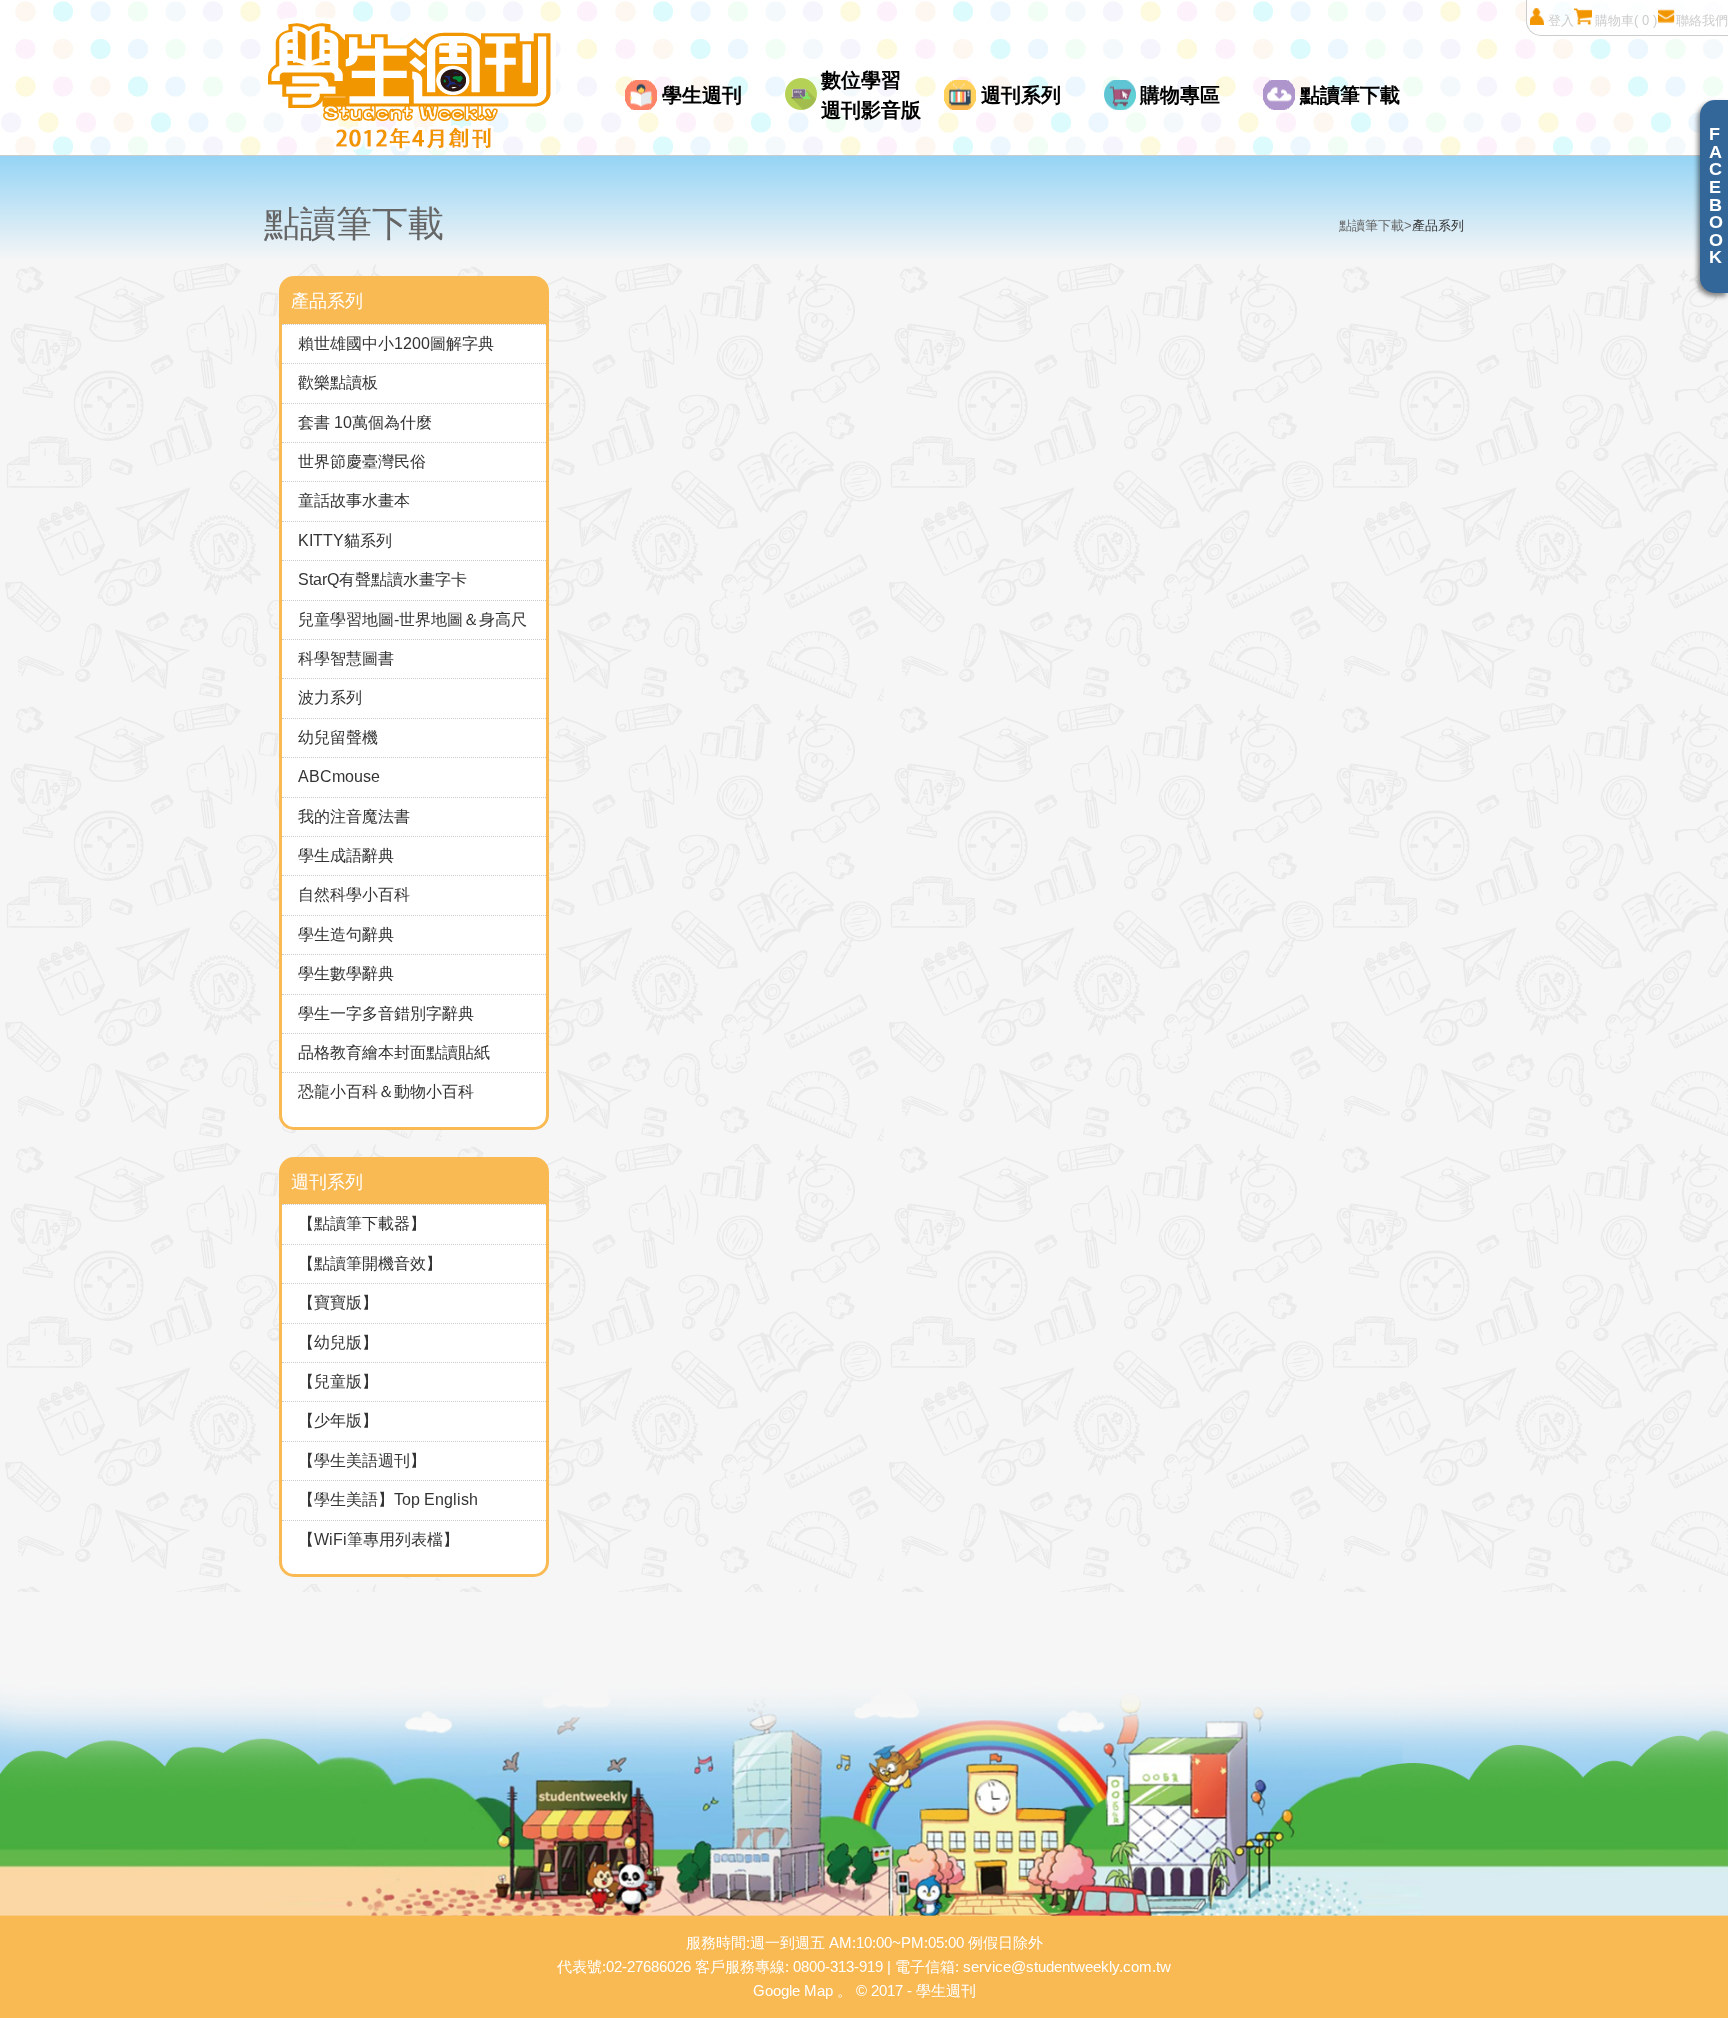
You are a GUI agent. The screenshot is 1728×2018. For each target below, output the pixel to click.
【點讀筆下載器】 (362, 1223)
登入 (1561, 20)
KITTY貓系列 (345, 540)
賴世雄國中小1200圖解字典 (396, 343)
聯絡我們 (1702, 20)
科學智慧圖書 (346, 658)
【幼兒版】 (338, 1342)
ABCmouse (339, 776)
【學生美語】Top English (388, 1499)
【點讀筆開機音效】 (370, 1263)
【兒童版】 (338, 1381)
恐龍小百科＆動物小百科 (386, 1091)
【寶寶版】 (338, 1302)
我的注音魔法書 (354, 816)
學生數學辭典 (346, 973)
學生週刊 (702, 95)
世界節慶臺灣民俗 (362, 461)
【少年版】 (338, 1420)
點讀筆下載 (1350, 95)
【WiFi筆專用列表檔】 (378, 1539)
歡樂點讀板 (338, 382)
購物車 (1626, 20)
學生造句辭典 (346, 934)
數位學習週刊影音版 (871, 95)
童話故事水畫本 (354, 500)
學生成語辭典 (346, 855)
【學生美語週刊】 (362, 1460)
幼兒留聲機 (338, 737)
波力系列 (330, 697)
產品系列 (1438, 225)
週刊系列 (1021, 95)
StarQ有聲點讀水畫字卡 (382, 579)
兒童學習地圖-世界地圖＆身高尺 (412, 619)
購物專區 (1180, 95)
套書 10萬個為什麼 (365, 422)
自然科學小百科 (354, 894)
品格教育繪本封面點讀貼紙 (394, 1052)
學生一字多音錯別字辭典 (386, 1013)
